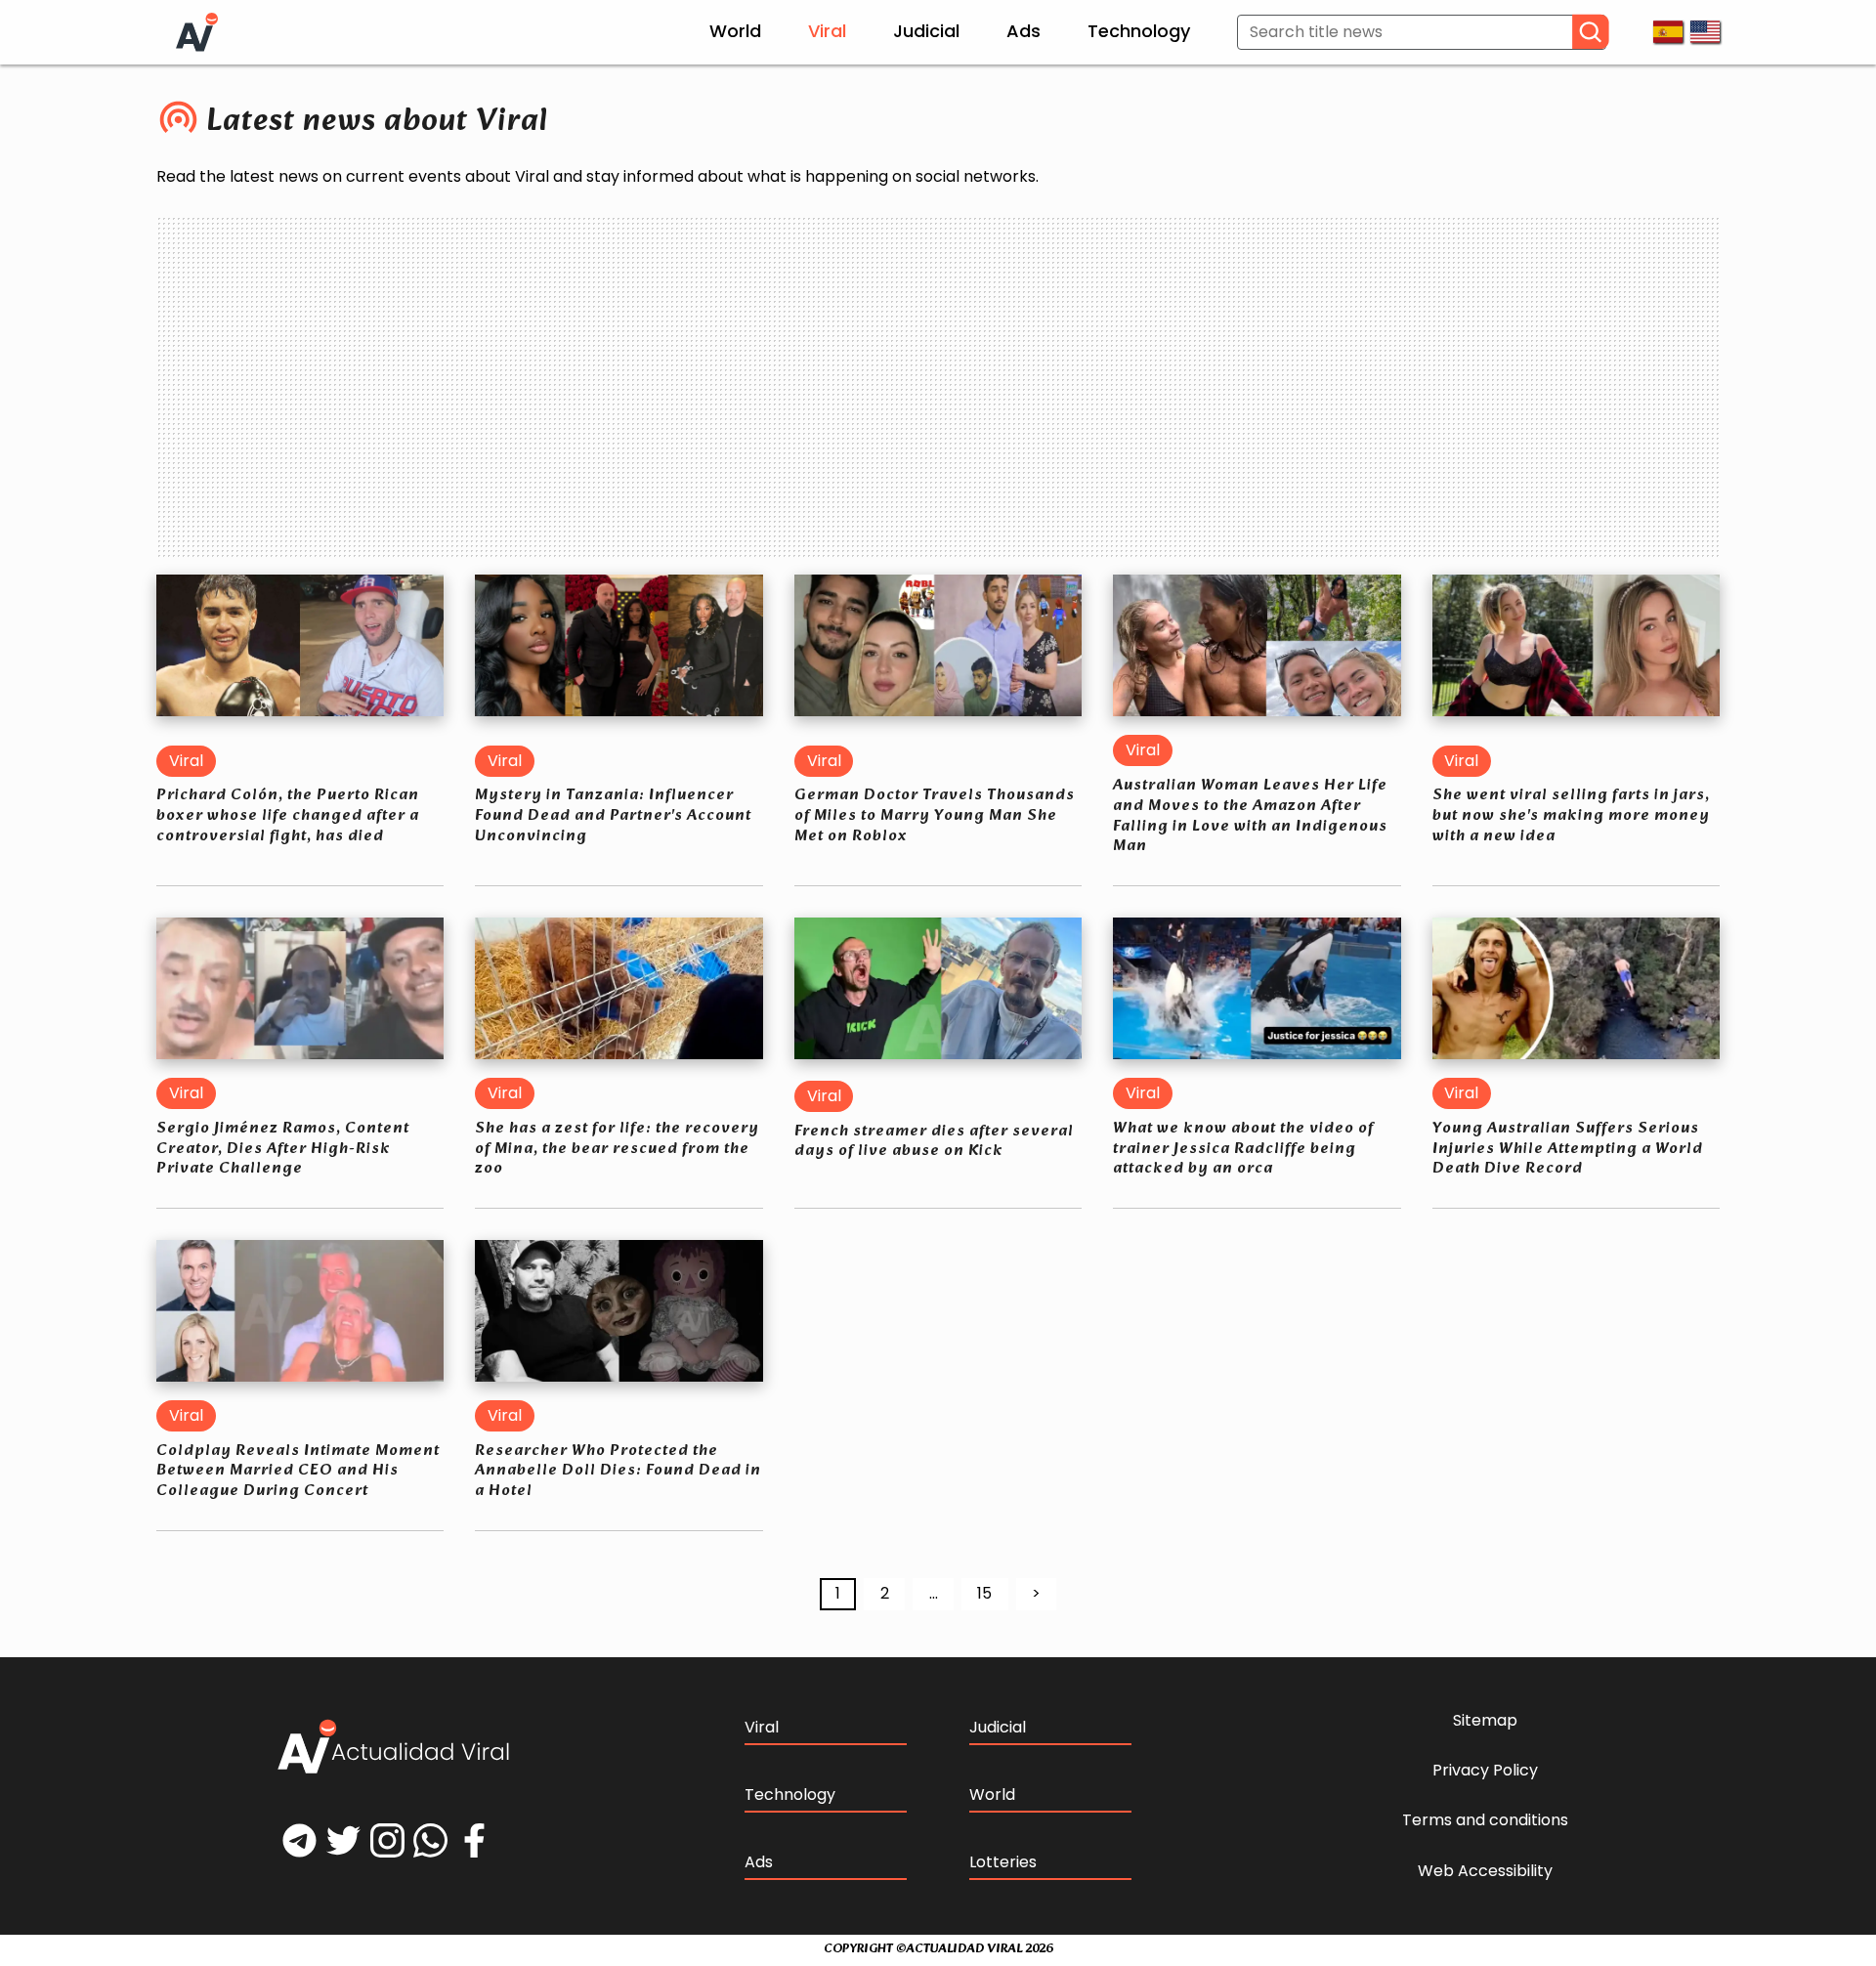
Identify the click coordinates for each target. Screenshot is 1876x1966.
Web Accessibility (1485, 1871)
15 (984, 1593)
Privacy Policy (1485, 1771)
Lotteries (1003, 1862)
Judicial (926, 31)
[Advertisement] (938, 378)
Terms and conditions (1485, 1820)
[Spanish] (1668, 32)
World (735, 31)
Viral (827, 31)
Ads (1023, 31)
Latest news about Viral (377, 122)
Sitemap (1485, 1721)
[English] (1705, 32)
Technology (1139, 31)
